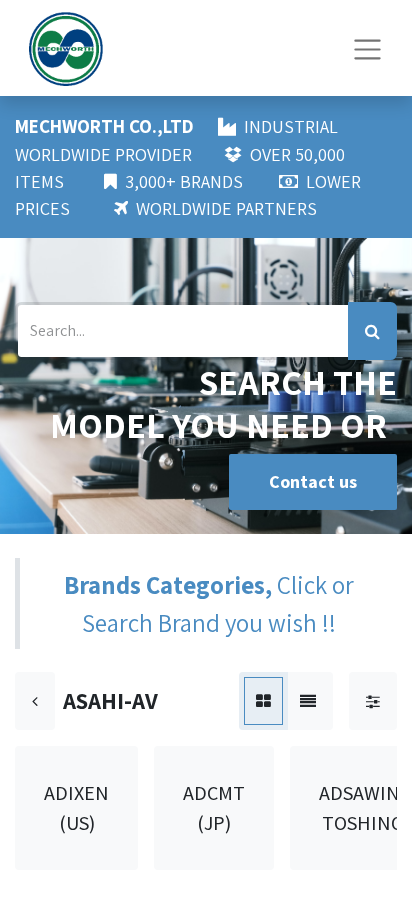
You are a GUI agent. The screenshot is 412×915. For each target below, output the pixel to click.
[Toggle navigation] (367, 47)
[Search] (372, 331)
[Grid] (263, 701)
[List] (308, 701)
